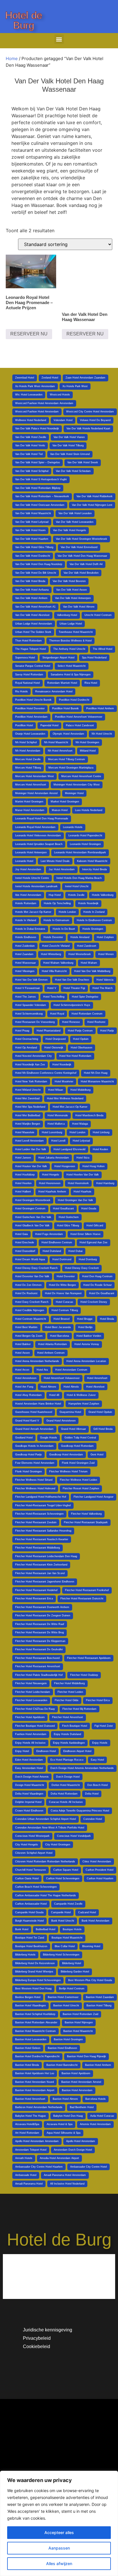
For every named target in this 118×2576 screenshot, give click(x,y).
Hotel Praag (22, 1031)
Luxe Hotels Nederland (89, 810)
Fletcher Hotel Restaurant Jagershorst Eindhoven (45, 1582)
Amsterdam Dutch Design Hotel (73, 2150)
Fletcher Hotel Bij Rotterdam (79, 1709)
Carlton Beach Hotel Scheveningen (36, 1887)
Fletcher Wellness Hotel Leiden (78, 1480)
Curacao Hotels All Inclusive (66, 1802)
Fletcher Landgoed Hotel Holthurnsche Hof (41, 1497)
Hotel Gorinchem (69, 1217)
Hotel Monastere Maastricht (97, 1082)
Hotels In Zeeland (94, 912)
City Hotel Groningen (58, 1845)
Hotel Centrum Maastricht (31, 1319)
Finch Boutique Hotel (75, 1726)
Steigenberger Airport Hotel (58, 658)
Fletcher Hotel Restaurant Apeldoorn (89, 1658)
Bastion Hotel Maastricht (78, 2031)
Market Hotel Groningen (65, 802)
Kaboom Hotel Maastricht (92, 861)
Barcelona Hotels (96, 2099)
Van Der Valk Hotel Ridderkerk (95, 496)
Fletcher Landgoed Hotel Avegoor (94, 1497)
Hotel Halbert (23, 1192)
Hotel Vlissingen (25, 971)
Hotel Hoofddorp (25, 1175)
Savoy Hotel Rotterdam (29, 675)
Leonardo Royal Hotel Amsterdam (35, 827)
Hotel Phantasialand (49, 1031)
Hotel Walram (89, 963)
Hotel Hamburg (105, 1183)
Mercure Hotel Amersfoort (31, 785)
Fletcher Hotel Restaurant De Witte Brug (40, 1632)
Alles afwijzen (59, 2563)
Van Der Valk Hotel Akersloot (32, 615)
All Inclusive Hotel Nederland (67, 2184)
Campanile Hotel (61, 1912)
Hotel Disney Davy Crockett (82, 1268)
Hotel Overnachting (27, 1039)
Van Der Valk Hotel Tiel (29, 454)
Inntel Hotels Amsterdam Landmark (36, 886)
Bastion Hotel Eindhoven (62, 2048)
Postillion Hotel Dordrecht (74, 700)
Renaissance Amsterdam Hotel (54, 691)
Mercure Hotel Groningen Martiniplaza (71, 768)
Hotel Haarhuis (82, 1192)
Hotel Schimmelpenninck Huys (72, 1005)
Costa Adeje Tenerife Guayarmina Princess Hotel (80, 1811)
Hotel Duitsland (52, 1251)
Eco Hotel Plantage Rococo (67, 1760)
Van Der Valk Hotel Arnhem (31, 598)
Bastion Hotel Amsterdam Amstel (81, 2082)
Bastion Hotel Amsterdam (77, 2090)
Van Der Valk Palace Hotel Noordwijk (37, 429)
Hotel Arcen (22, 1370)
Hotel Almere (48, 1387)
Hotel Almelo (71, 1387)
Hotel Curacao (64, 1302)
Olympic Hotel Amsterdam (68, 734)
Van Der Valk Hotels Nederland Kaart (88, 429)
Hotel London (77, 1132)
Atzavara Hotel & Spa (60, 2124)
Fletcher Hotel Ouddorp (84, 1675)
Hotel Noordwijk (62, 1065)
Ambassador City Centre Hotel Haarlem (39, 2167)
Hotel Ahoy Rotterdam (28, 1395)
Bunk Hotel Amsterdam (96, 1921)
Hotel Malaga (80, 1124)
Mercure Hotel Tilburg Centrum (67, 759)
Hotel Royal (57, 1014)
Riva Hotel (91, 683)
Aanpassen (59, 2548)
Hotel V (52, 988)
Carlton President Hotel (100, 1870)
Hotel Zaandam (24, 954)
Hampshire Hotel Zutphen (84, 1404)
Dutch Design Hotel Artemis (32, 1777)
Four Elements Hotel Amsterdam (35, 1463)
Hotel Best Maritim (26, 1327)
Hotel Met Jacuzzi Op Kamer (70, 1107)
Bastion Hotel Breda (27, 2065)
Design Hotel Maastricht (30, 1785)
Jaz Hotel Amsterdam (62, 869)
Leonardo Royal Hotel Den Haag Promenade (42, 819)
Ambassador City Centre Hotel (88, 2167)
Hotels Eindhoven (26, 937)
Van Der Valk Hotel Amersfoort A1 (35, 607)
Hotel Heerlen (23, 1183)
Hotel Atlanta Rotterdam (53, 1344)
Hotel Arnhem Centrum (51, 1353)
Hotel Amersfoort (97, 1378)
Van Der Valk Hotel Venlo (30, 445)
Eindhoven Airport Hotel (77, 1751)
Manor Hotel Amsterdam (30, 810)
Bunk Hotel (22, 1929)
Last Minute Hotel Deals (55, 861)
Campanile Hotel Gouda (29, 1912)
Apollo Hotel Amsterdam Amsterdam (37, 2141)
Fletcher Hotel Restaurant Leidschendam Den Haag (46, 1556)
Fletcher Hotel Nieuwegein (31, 1683)
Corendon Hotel (93, 1819)
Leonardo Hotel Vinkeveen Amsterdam (38, 835)
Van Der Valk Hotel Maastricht (33, 513)
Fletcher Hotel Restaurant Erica (34, 1599)
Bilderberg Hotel (72, 1963)
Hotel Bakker (23, 1344)
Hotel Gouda (89, 1209)
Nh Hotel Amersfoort (60, 751)
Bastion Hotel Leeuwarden (31, 2039)
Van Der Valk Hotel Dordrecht (33, 556)
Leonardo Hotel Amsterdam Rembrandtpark (80, 852)
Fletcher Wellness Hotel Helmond (35, 1488)
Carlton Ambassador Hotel (31, 1904)
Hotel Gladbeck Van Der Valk (32, 1225)
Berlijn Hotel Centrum (72, 1989)
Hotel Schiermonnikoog (29, 1014)
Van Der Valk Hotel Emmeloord (79, 547)
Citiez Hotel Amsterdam (97, 1862)
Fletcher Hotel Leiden (70, 1692)
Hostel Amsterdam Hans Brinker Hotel (38, 1404)
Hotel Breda (107, 1319)
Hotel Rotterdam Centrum (87, 1014)
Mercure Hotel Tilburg (28, 768)
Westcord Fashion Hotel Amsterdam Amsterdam (44, 403)
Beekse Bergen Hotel (28, 1997)
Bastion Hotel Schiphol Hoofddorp (35, 2014)
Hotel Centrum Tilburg (65, 1310)
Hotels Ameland (80, 937)
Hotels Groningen (93, 929)
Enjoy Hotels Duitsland (67, 1734)
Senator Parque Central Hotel (33, 666)
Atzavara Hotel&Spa (27, 2124)
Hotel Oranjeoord (56, 1039)
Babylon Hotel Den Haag (68, 2116)
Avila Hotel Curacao (102, 2116)
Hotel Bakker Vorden (89, 1336)
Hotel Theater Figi (74, 988)
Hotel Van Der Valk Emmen (31, 980)
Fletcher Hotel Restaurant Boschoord (37, 1658)
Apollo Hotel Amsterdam (81, 2141)
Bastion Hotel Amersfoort (30, 2099)
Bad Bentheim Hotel (82, 2107)
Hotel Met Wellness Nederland (65, 1098)
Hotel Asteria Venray (87, 1344)
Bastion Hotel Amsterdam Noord (35, 2082)
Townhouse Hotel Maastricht (76, 632)
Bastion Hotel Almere (65, 2099)
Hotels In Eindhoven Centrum (94, 920)
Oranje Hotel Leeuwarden (30, 734)
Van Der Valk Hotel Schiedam (73, 471)
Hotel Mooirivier (64, 1082)
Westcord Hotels (60, 395)
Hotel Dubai (75, 1251)
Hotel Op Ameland (26, 1048)
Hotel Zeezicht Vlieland (56, 946)
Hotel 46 (54, 1395)
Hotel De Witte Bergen (62, 1285)
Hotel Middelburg (80, 1090)
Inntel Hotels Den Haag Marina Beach (79, 878)
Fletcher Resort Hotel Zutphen (81, 1488)
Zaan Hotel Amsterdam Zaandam (85, 378)
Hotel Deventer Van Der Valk (32, 1276)
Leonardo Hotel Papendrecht (85, 835)
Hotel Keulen (100, 1149)
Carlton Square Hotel (66, 1870)
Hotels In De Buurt (64, 929)
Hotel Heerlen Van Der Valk (83, 1175)
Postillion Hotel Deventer (30, 708)
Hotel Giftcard (95, 1225)
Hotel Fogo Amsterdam (49, 1234)
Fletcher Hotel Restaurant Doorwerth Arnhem (42, 1607)
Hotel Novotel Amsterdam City (34, 1056)
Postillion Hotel (24, 725)
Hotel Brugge (85, 1319)
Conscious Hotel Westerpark (32, 1836)
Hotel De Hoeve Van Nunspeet (63, 1293)
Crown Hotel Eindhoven (29, 1811)
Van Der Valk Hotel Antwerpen (73, 598)
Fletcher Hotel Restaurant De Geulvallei (39, 1649)
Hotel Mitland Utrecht (28, 1090)
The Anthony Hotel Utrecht (69, 649)
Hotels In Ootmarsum (56, 920)
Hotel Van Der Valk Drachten (72, 980)
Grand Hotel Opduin (100, 1412)
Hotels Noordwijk (88, 903)
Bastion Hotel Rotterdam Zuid (80, 2014)
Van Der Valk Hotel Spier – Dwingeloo (38, 462)
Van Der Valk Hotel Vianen (69, 437)
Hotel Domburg (88, 1259)
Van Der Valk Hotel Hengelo (69, 530)
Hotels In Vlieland (26, 920)
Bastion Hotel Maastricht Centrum (36, 2031)
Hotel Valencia (105, 980)
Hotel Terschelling (54, 997)
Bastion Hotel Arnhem (98, 2065)
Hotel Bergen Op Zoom (29, 1336)
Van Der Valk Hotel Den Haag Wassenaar (82, 556)
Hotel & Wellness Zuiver (81, 1395)
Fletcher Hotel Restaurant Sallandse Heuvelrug (43, 1531)
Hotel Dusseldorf (25, 1251)
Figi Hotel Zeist (104, 1726)
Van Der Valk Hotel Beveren (69, 581)
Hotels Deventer (53, 937)
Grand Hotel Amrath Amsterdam (34, 1429)
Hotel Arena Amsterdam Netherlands (37, 1361)
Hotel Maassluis (25, 1132)
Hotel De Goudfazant (102, 1293)
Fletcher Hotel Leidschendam (33, 1692)
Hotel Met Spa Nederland (30, 1107)
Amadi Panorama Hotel (29, 2184)
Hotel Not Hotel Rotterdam (75, 1056)
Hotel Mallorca (56, 1124)
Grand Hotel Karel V (27, 1421)
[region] (59, 2523)
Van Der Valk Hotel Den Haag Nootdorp (39, 564)
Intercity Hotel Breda (95, 869)
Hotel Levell (58, 1141)
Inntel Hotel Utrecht (77, 886)
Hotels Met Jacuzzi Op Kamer (33, 912)
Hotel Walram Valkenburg (58, 963)
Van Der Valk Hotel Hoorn (30, 530)
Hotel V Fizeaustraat (27, 988)
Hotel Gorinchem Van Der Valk (33, 1217)
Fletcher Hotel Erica (98, 1700)
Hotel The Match (103, 988)
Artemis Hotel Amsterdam (95, 2124)
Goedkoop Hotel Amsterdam (66, 1455)
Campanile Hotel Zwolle (68, 1904)
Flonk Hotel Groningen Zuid (78, 1463)
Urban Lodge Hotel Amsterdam (34, 624)
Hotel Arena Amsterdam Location (86, 1361)
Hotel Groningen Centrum (30, 1209)
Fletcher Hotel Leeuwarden (31, 1700)
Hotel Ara (42, 1370)
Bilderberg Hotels (25, 1955)
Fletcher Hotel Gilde (67, 1700)
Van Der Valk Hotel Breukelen (81, 573)
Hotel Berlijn (85, 1327)
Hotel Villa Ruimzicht (54, 971)
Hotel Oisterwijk (54, 1048)
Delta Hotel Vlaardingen (29, 1794)
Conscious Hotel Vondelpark (74, 1836)
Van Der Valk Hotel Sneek (83, 462)
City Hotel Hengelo (26, 1845)
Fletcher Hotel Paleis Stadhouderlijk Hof (39, 1675)
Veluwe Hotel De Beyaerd (95, 420)
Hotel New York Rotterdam (31, 1082)
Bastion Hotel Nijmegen (79, 2022)
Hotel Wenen (106, 954)
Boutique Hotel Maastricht (67, 1938)
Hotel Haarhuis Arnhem (52, 1192)
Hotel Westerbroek (80, 954)
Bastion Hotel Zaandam (100, 1997)
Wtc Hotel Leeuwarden (29, 395)
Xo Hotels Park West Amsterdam (35, 386)
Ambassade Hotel (26, 2175)
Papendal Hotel (49, 725)
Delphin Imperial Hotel (28, 1802)
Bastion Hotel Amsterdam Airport (35, 2090)
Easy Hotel (97, 1760)
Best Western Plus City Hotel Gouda (90, 1980)
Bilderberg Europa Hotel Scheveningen (38, 1980)
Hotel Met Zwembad (27, 1098)
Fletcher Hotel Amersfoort (68, 1717)
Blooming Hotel (91, 1946)
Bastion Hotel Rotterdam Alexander (36, 2022)
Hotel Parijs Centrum (80, 1031)
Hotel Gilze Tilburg (68, 1225)
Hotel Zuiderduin (25, 946)
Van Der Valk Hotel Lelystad (32, 522)
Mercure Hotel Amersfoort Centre (81, 776)
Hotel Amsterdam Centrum (71, 1370)
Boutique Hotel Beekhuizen (31, 1946)
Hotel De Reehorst (26, 1293)
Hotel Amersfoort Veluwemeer (62, 1378)
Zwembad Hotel (25, 378)
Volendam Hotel (63, 420)
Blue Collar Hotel (65, 1946)
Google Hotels (49, 1438)
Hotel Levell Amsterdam (29, 1141)
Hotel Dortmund (62, 1259)
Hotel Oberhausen (81, 1048)
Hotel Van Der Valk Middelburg (92, 971)
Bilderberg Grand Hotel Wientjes (34, 1972)
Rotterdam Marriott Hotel (62, 683)
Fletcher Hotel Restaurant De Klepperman (40, 1641)
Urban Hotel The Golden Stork (33, 632)
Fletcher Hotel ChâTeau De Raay (35, 1709)
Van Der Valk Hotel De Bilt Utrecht (36, 573)
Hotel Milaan (56, 1090)
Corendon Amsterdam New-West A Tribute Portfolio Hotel (50, 1828)
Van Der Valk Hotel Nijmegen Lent (92, 505)
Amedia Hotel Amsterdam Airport (59, 2158)
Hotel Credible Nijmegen (30, 1310)
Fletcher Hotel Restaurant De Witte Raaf (40, 1624)
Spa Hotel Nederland (94, 658)
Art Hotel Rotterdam (27, 2133)
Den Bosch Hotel (98, 1785)
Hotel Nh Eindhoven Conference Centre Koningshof (46, 1073)
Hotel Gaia (21, 1234)
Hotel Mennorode (58, 1115)
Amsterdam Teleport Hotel (31, 2150)
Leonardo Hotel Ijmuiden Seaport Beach (39, 844)
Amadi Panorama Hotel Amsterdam (65, 2175)
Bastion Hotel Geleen (28, 2048)
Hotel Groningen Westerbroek (33, 1200)
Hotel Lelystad (81, 1141)
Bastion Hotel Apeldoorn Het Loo (35, 2073)
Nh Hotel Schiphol (26, 742)
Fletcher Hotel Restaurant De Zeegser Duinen (43, 1615)
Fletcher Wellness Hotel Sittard (34, 1480)
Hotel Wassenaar (25, 963)
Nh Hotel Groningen (87, 742)
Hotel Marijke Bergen (28, 1124)
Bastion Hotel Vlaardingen (31, 2006)
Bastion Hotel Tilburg (99, 2006)
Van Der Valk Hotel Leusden (75, 513)
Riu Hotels (21, 691)
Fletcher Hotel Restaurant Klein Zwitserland (41, 1565)
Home (12, 58)
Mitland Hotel (88, 751)
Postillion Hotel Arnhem (100, 708)
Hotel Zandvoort (87, 946)
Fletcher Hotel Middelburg (69, 1683)
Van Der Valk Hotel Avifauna (32, 590)
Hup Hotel (55, 895)
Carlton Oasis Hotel (27, 1878)
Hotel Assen (22, 1353)
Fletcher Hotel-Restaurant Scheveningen (39, 1514)
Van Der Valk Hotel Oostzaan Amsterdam (40, 505)
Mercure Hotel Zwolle (28, 759)
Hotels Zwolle (76, 895)
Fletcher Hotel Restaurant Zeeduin (36, 1522)
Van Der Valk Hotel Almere (79, 607)
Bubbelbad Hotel (46, 1929)
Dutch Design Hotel (68, 1777)
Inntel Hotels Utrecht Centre (32, 878)
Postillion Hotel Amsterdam (31, 717)
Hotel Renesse (71, 1022)
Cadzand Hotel (87, 1912)
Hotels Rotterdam (26, 903)
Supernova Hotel (25, 658)
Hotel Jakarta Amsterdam (54, 1158)
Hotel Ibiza (83, 1158)
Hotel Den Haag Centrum (97, 1276)
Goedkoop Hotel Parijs (28, 1455)
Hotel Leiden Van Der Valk (31, 1149)
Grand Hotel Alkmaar (73, 1429)
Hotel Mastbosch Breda (89, 1115)
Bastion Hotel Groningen (68, 2039)
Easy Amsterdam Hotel (29, 1768)
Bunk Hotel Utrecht (63, 1921)
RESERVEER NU (29, 334)
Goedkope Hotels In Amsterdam (34, 1446)
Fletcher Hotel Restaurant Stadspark (86, 1522)
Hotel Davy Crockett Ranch (32, 1302)
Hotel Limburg (101, 1132)
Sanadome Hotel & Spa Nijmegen (71, 675)
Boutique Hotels (72, 1929)
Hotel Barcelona (60, 1336)
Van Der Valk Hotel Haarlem (32, 539)
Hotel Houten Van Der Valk (31, 1166)
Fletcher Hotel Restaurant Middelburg (38, 1548)
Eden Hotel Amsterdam (29, 1760)
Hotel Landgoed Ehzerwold (69, 1149)
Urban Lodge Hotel (71, 624)
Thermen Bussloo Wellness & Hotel (70, 641)
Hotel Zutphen (105, 937)
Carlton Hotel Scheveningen (63, 1878)
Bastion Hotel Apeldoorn (76, 2073)
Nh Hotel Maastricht (56, 742)
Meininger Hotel (74, 793)
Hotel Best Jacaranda (58, 1327)
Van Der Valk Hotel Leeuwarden (75, 522)
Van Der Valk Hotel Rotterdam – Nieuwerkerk (42, 496)
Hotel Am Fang (24, 1387)
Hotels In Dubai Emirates (30, 929)
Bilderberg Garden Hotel (75, 1972)
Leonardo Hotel (24, 861)
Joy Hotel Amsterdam (28, 869)
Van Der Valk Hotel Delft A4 (86, 564)
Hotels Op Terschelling (57, 903)
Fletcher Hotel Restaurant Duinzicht (82, 1599)
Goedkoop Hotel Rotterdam (77, 1446)
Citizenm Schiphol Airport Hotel (34, 1853)
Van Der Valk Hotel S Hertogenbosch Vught (41, 479)
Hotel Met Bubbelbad (28, 1115)
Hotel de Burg (24, 20)
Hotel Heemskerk (78, 1183)
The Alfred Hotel (103, 649)
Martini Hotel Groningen (29, 802)
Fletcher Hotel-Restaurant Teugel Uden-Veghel (43, 1505)
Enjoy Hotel (22, 1751)
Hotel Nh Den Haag (96, 1073)
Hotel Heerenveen (50, 1183)
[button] (59, 39)
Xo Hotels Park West (75, 386)
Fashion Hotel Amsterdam (31, 1734)
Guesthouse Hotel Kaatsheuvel (34, 1412)
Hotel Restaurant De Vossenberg (35, 1022)
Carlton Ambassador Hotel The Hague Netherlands (46, 1895)
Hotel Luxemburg (52, 1132)
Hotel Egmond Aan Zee (94, 1242)
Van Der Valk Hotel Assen (71, 590)
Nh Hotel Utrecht (102, 734)
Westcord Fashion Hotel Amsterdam (37, 412)
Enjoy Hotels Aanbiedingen (69, 1743)
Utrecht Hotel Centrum (98, 615)
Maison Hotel (60, 810)
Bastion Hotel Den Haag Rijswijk (86, 2056)
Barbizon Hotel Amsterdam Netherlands (39, 2107)
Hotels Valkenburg (103, 895)
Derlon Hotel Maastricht (66, 1785)
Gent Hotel (97, 1455)
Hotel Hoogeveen (65, 1166)
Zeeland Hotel (50, 378)
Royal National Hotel (27, 683)
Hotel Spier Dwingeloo (85, 997)
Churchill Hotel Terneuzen (31, 1870)
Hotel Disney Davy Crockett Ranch (36, 1268)
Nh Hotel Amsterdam (28, 751)
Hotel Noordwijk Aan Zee (30, 1065)
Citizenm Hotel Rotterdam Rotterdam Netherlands (45, 1862)
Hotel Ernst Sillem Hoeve (85, 1234)
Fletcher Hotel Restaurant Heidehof (36, 1590)
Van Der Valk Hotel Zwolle (31, 437)
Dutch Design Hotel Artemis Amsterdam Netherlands (82, 1768)
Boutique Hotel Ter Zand (30, 1938)
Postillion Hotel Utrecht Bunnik (33, 700)
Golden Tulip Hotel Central (80, 1438)
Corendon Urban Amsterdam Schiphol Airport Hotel (46, 1819)
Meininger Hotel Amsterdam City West (77, 785)
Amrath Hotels (24, 2158)
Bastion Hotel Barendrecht (62, 2065)
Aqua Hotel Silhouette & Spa (64, 2133)
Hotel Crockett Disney (94, 1302)
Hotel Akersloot (95, 1387)
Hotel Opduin (81, 1039)
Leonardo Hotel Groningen (85, 844)
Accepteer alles (59, 2532)
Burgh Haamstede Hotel (29, 1921)
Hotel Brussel (62, 1319)
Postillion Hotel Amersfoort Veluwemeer (79, 717)
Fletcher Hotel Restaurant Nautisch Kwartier (42, 1539)
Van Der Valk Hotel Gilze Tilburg (34, 547)
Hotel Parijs (107, 1031)
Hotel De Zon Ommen (28, 1285)
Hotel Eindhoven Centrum (57, 1242)
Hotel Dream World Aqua (30, 1259)
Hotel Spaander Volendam (31, 1005)
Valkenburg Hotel (67, 615)
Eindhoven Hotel (46, 1751)
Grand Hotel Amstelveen (61, 1421)
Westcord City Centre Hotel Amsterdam (90, 412)
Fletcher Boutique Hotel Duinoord (35, 1726)
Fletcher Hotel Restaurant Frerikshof (87, 1590)
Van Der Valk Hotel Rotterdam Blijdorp (38, 488)
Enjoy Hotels (100, 1743)
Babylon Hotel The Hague (31, 2116)
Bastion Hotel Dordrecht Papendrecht (37, 2056)
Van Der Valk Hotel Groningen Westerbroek (81, 539)
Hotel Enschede (25, 1242)
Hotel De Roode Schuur (98, 1285)
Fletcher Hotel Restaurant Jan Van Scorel (40, 1573)
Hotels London (67, 912)
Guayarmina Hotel (70, 1412)
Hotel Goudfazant (63, 1209)
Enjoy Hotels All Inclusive (30, 1743)
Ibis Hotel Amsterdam (28, 895)
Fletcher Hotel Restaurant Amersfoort (38, 1666)
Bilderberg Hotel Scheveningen (61, 1955)
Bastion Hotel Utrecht (66, 2006)
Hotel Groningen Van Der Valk (75, 1200)
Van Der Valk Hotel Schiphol (32, 471)
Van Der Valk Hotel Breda (30, 581)
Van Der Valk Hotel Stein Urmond (70, 454)
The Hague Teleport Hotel (31, 649)
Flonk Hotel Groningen (28, 1472)
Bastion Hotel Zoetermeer (63, 1997)
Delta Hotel (92, 1794)
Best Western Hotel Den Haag (33, 1989)
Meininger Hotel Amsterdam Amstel (36, 793)
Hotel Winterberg (51, 954)
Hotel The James (25, 997)
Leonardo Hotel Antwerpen (31, 852)
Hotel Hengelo (51, 1175)
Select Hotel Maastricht (72, 666)
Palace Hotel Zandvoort (80, 725)
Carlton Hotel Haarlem (100, 1878)
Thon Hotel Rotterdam (28, 641)
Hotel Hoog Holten (94, 1166)
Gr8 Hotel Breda (103, 1429)
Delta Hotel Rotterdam (64, 1794)
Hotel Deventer (66, 1276)
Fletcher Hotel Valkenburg (86, 1514)
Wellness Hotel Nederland (31, 420)
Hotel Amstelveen (26, 1378)
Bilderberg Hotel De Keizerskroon (35, 1963)
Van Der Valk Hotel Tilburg (68, 445)
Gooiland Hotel (24, 1438)
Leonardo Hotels (73, 827)
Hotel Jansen (23, 1158)
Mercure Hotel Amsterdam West (35, 776)
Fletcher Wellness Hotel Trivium (68, 1472)
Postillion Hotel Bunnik (65, 708)
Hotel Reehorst (96, 1022)
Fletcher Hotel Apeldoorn (30, 1717)
